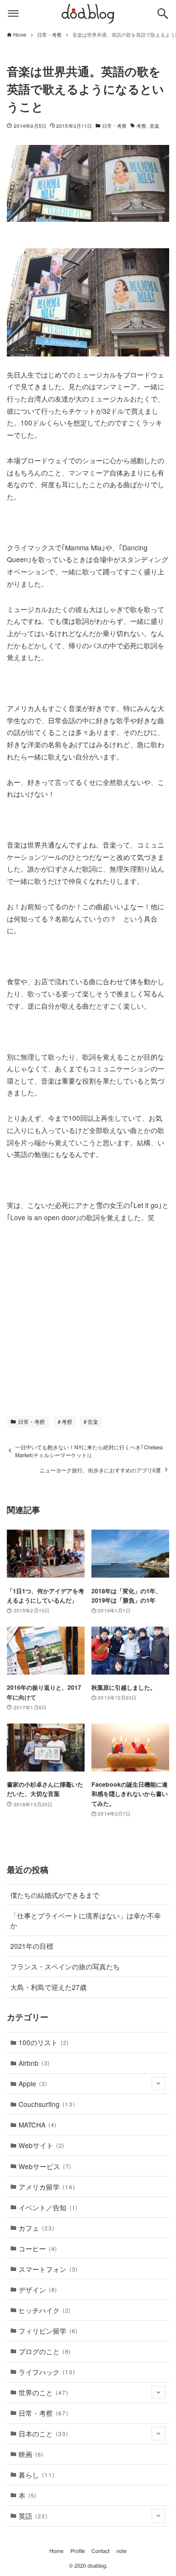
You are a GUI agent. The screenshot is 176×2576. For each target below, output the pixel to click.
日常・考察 (115, 126)
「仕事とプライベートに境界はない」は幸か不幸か (86, 1921)
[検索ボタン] (163, 14)
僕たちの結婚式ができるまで (55, 1895)
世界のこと (43, 2392)
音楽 (154, 126)
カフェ (36, 2228)
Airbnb (34, 2063)
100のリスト (44, 2042)
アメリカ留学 (47, 2187)
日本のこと (43, 2434)
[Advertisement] (89, 1317)
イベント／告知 (48, 2207)
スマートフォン (48, 2269)
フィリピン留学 (48, 2331)
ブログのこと (45, 2351)
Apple (33, 2083)
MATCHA (38, 2125)
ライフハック (47, 2372)
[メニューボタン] (13, 14)
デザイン (38, 2290)
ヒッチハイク (45, 2310)
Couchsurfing (47, 2104)
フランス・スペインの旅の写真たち (65, 1966)
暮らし (36, 2475)
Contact (100, 2551)
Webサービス (45, 2166)
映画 (31, 2454)
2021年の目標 (32, 1946)
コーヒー (38, 2248)
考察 (141, 126)
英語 (33, 2516)
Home (56, 2551)
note (121, 2551)
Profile (78, 2551)
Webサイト (42, 2145)
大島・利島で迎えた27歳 (48, 1987)
